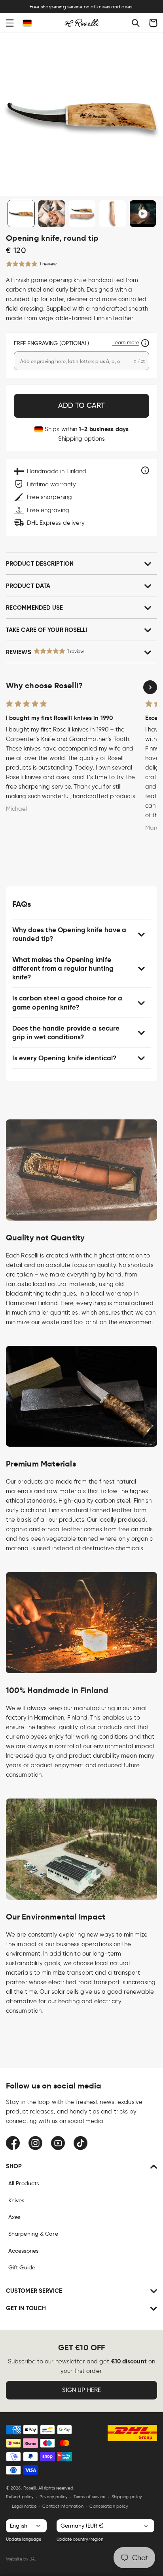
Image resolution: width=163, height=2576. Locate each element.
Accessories (23, 2251)
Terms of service (90, 2497)
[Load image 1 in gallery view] (21, 214)
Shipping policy (127, 2497)
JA (32, 2559)
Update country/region (80, 2539)
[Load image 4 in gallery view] (113, 214)
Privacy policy (53, 2497)
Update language (24, 2539)
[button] (10, 23)
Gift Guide (22, 2267)
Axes (14, 2217)
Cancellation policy (109, 2506)
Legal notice (24, 2506)
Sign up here (81, 2390)
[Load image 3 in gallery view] (82, 214)
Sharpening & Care (33, 2234)
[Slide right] (150, 687)
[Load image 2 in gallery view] (52, 214)
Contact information (63, 2506)
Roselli (30, 2488)
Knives (16, 2200)
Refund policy (20, 2497)
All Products (24, 2183)
